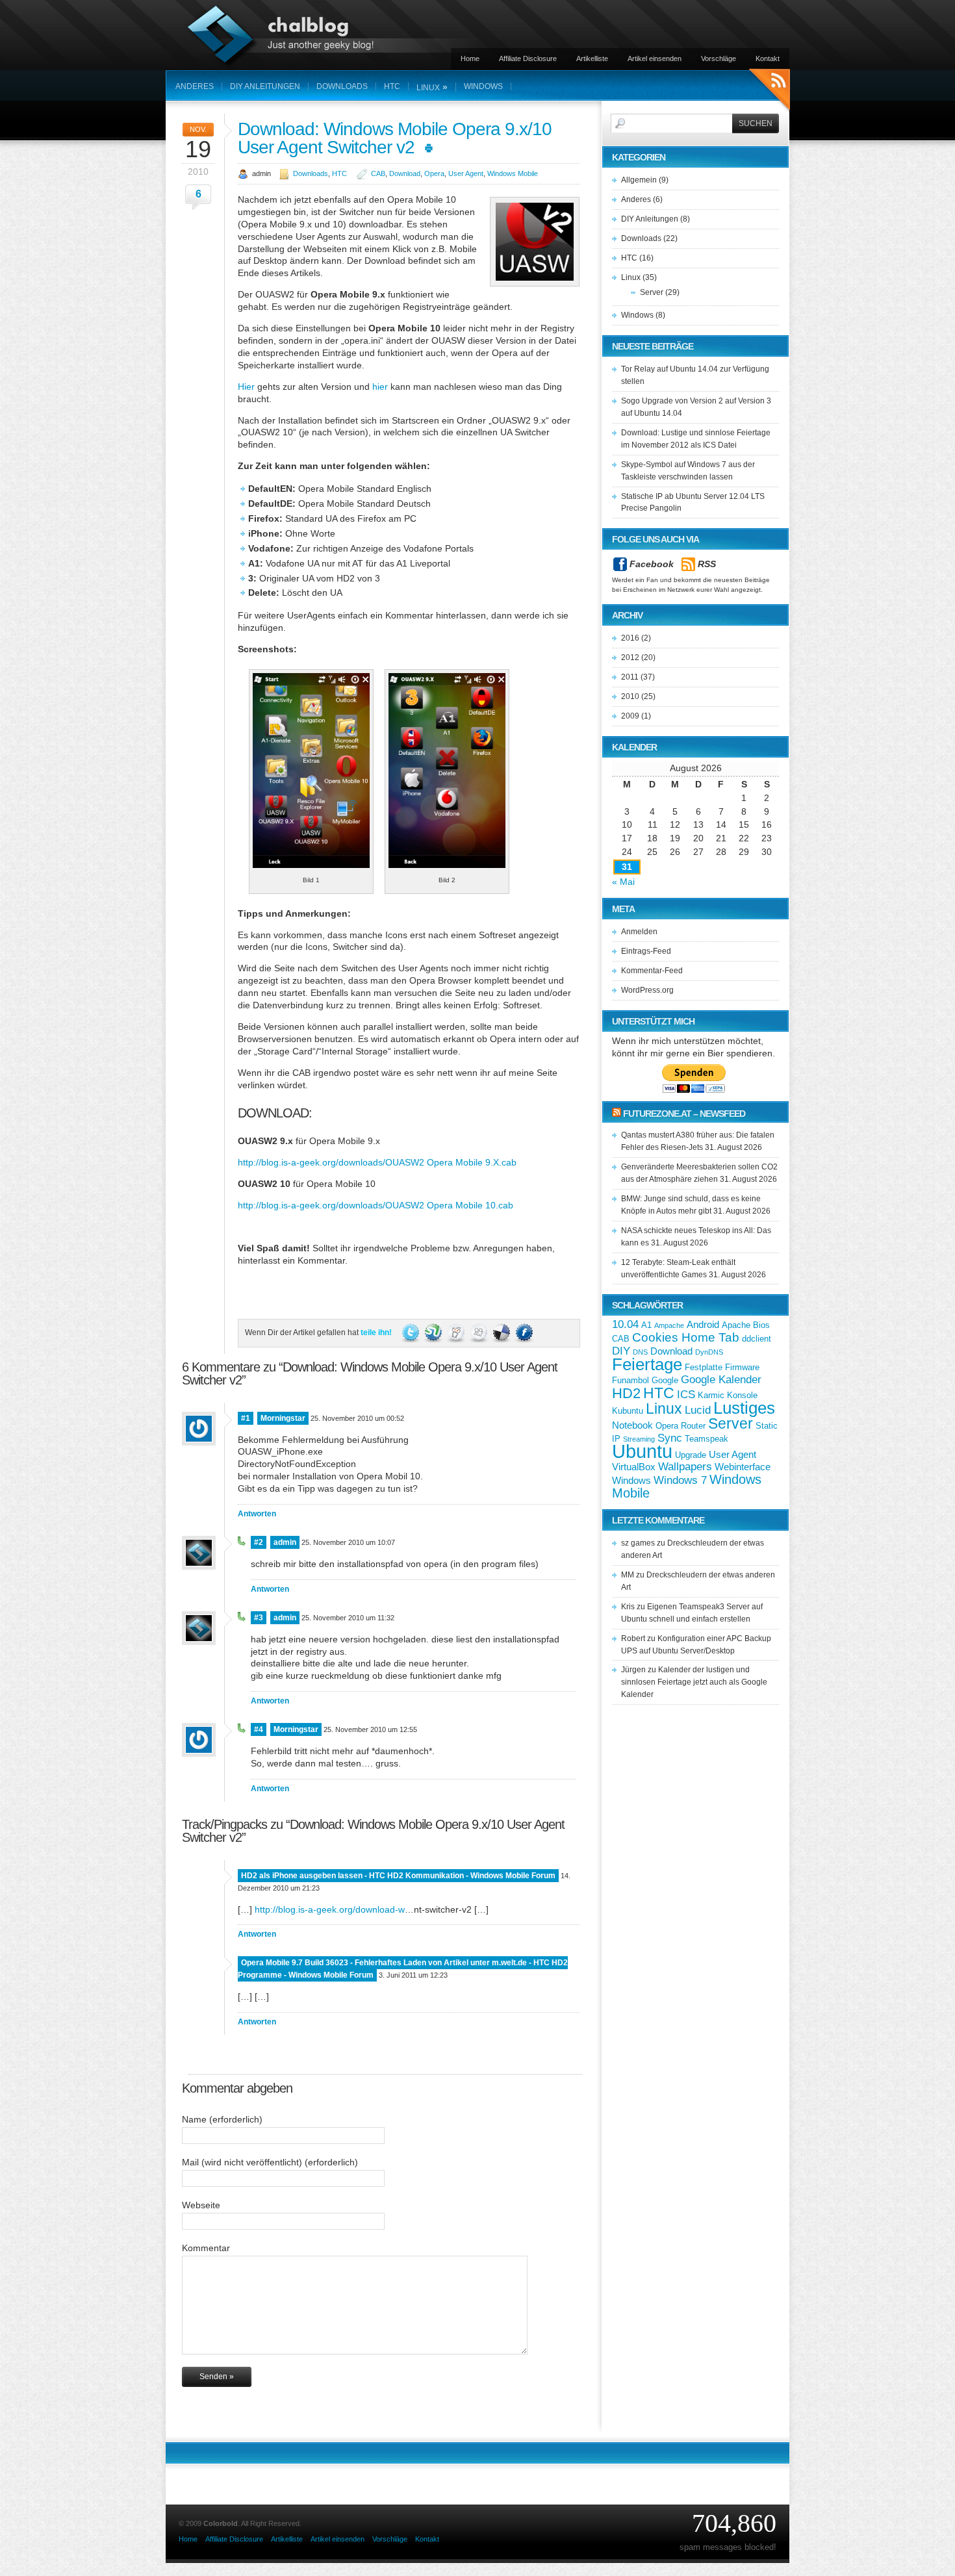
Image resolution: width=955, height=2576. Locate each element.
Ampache (669, 1325)
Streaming (639, 1439)
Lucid (698, 1410)
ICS (686, 1395)
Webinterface (743, 1467)
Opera (434, 173)
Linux (432, 87)
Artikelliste (592, 58)
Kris (628, 1607)
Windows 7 (680, 1480)
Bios (761, 1325)
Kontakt (768, 58)
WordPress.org (647, 990)
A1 (646, 1325)
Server (652, 292)
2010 (630, 696)
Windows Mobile (513, 173)
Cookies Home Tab (686, 1337)
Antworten (257, 1514)
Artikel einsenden (655, 58)
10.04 (625, 1324)
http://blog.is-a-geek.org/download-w (330, 1909)
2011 (630, 677)
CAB (378, 173)
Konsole (742, 1395)
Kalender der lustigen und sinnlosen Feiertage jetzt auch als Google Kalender (694, 1682)
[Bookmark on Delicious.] (503, 1333)
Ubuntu (642, 1451)
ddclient (757, 1339)
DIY (621, 1351)
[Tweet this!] (412, 1333)
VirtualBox (634, 1467)
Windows (483, 86)
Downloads (342, 86)
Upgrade (691, 1455)
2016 (630, 638)
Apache (736, 1325)
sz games (638, 1543)
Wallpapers (685, 1467)
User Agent (466, 173)
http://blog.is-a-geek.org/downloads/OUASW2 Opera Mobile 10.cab (376, 1205)
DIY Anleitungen (265, 86)
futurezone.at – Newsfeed (684, 1114)
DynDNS (709, 1352)
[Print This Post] (429, 147)
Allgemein (639, 180)
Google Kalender (721, 1380)
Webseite (201, 2205)
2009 (630, 716)
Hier (246, 387)
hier (380, 387)
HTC (392, 86)
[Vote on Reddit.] (457, 1333)
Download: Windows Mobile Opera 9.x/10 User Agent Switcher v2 (395, 138)
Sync (670, 1438)
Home (470, 58)
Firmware (742, 1367)
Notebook (632, 1425)
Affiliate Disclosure (528, 58)
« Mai (623, 882)
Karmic (711, 1395)
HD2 (626, 1393)
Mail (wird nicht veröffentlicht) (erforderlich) (270, 2162)
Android (703, 1324)
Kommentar (206, 2248)
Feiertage (647, 1364)
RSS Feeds (770, 91)
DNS (640, 1352)
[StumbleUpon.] (434, 1333)
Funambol (630, 1380)
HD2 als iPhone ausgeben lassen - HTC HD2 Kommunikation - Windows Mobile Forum (398, 1876)
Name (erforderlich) (222, 2119)
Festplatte (704, 1367)
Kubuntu (628, 1411)
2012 (630, 657)
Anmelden (639, 932)
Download (405, 173)
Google (665, 1380)
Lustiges (744, 1408)
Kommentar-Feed (652, 971)
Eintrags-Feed (646, 951)
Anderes (195, 86)
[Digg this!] (480, 1333)
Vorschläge (719, 58)
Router (693, 1426)
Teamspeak (707, 1439)
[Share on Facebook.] (524, 1333)
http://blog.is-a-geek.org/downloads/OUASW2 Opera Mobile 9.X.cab (377, 1162)
